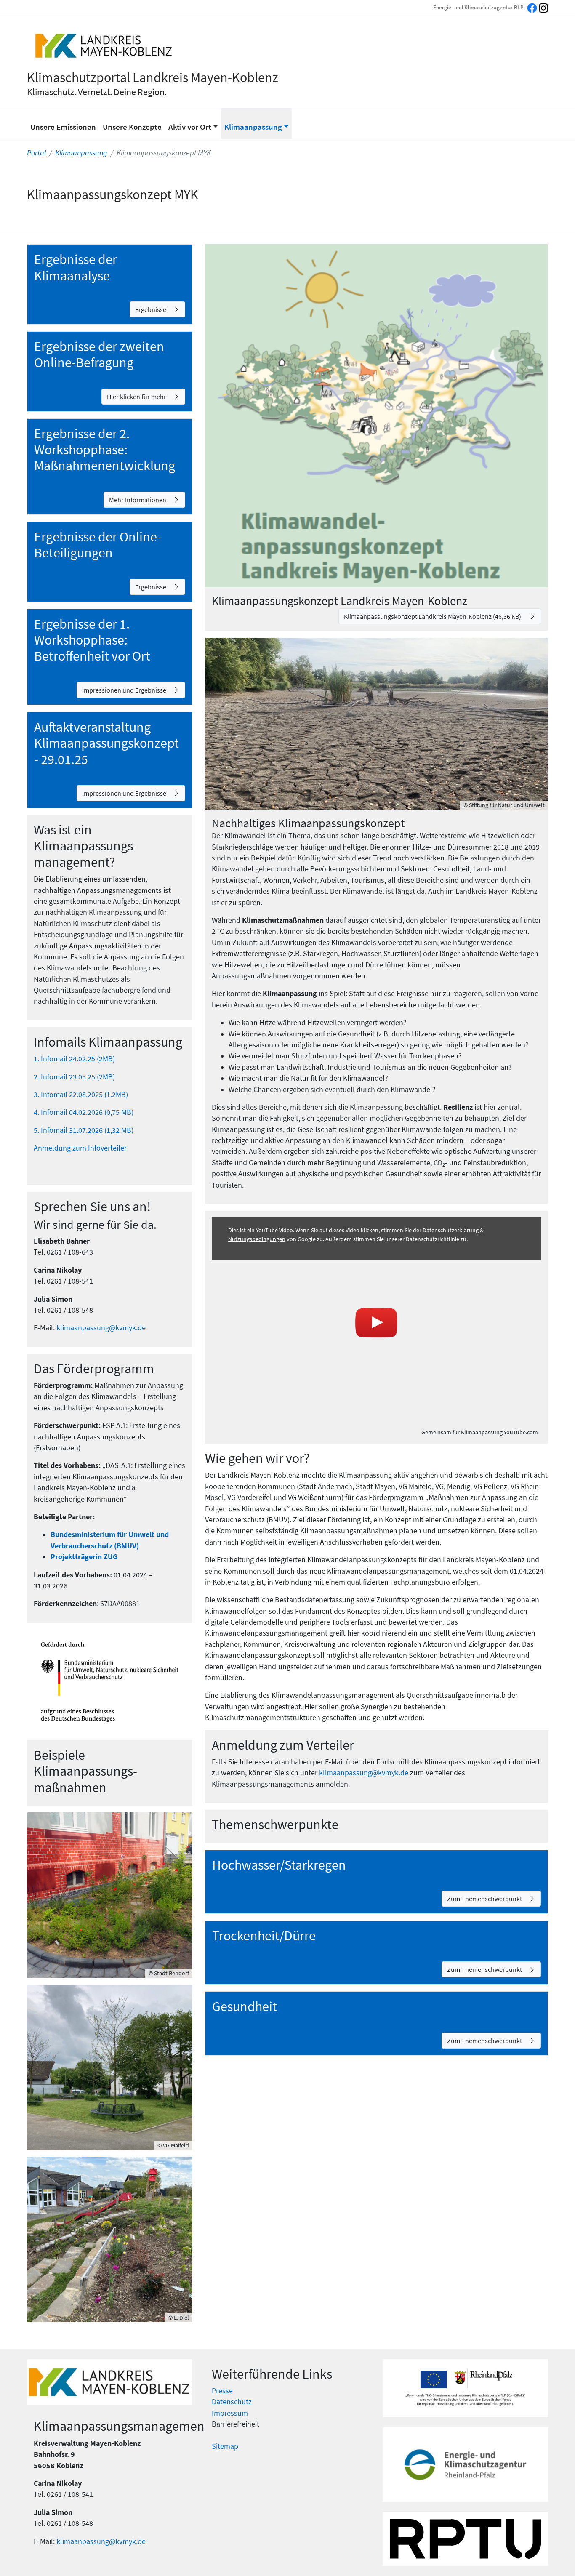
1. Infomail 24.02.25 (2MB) (74, 1059)
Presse (222, 2391)
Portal (36, 153)
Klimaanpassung (81, 153)
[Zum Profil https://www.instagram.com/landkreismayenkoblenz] (543, 7)
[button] (193, 123)
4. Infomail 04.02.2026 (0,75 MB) (84, 1112)
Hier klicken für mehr (137, 397)
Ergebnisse (151, 309)
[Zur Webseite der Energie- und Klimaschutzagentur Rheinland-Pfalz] (465, 2465)
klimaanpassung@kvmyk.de (101, 1328)
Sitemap (225, 2446)
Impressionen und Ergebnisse (124, 690)
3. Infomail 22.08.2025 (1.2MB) (81, 1095)
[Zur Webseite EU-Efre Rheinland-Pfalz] (465, 2388)
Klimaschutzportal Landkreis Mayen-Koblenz (153, 77)
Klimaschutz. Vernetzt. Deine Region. (97, 92)
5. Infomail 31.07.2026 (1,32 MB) (84, 1130)
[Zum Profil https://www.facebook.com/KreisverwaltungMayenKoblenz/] (532, 7)
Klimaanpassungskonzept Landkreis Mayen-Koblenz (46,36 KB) (433, 616)
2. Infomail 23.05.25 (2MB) (74, 1077)
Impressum (230, 2413)
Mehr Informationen (138, 500)
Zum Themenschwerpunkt (484, 1899)
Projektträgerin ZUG (85, 1557)
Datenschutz (232, 2402)
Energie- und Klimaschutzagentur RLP (478, 7)
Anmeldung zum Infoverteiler (80, 1148)
